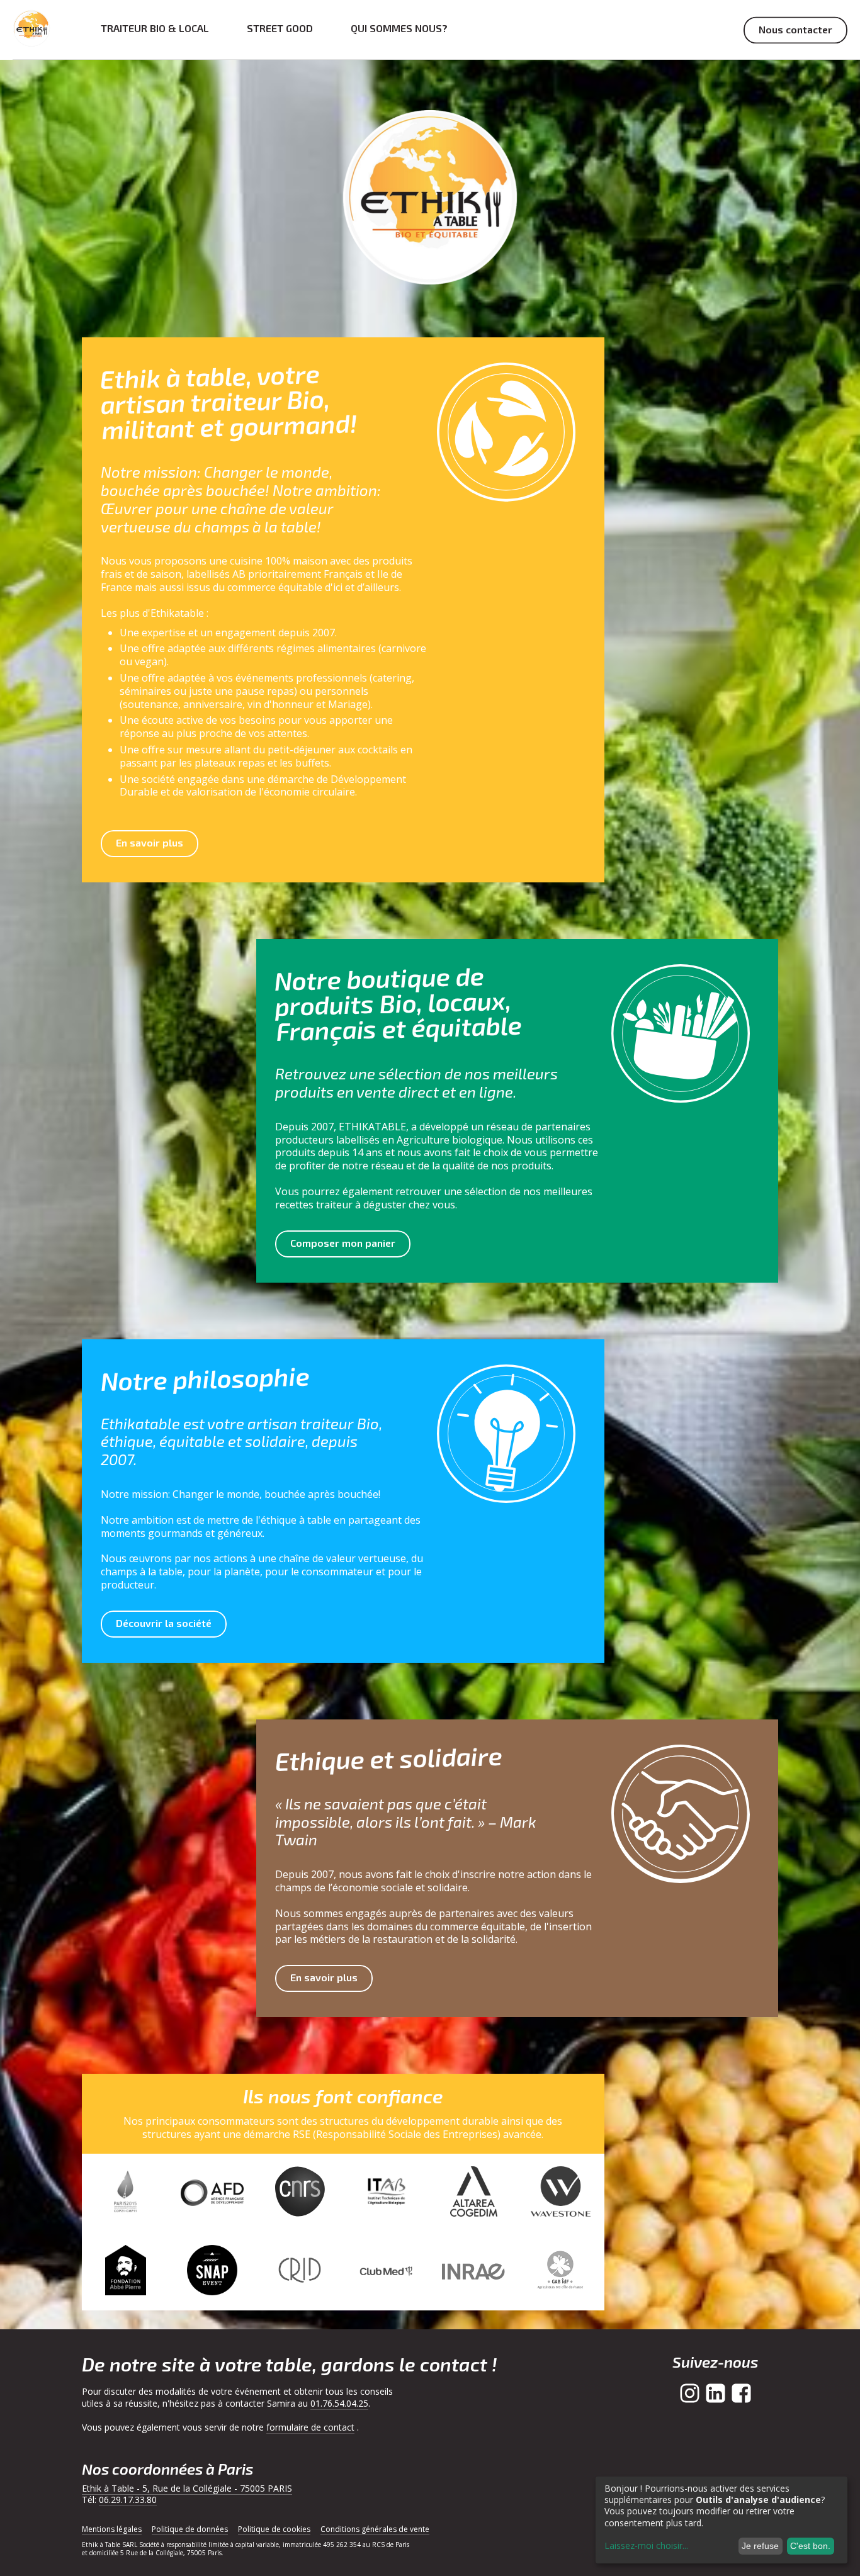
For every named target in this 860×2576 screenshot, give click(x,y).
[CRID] (300, 2272)
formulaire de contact (310, 2427)
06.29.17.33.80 (128, 2500)
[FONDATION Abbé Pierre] (125, 2272)
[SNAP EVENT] (212, 2272)
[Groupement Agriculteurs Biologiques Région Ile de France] (560, 2272)
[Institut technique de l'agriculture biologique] (387, 2193)
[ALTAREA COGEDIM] (473, 2193)
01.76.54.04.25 (339, 2403)
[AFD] (212, 2193)
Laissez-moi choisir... (646, 2546)
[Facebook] (741, 2393)
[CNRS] (300, 2193)
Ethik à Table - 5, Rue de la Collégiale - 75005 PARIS (187, 2488)
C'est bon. (810, 2546)
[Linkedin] (716, 2393)
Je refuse (760, 2546)
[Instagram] (690, 2393)
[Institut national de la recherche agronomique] (473, 2272)
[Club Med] (387, 2272)
